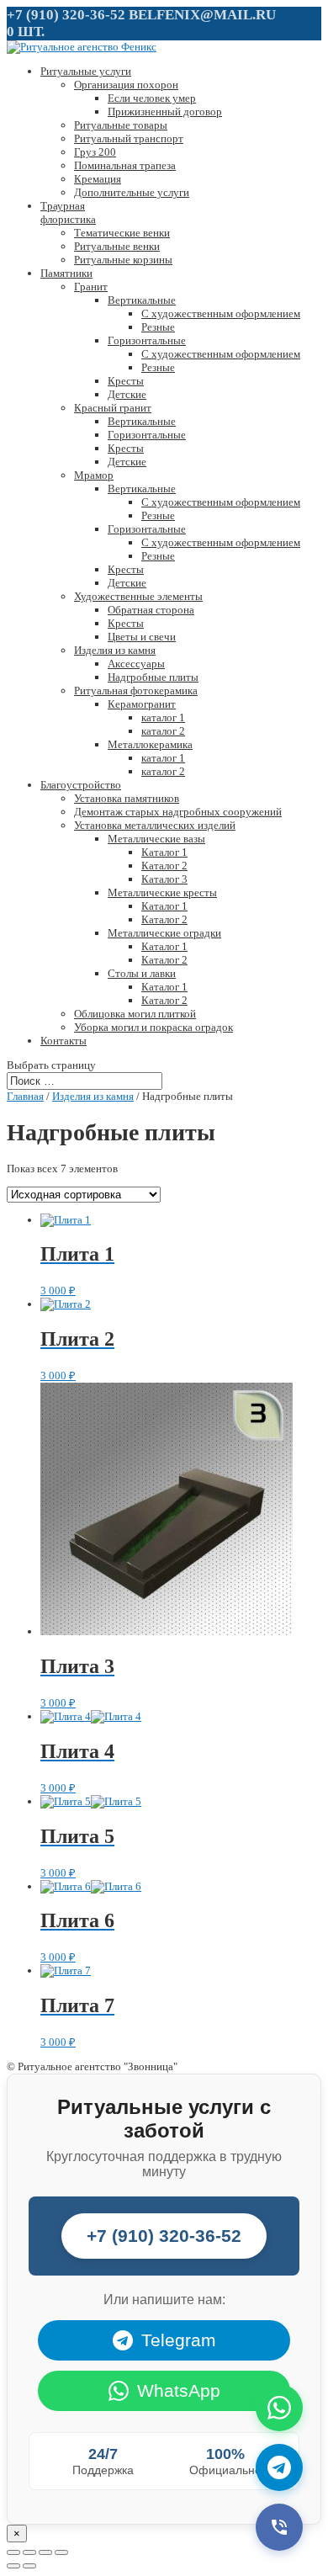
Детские (127, 394)
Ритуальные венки (117, 246)
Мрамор (94, 475)
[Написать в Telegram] (279, 2467)
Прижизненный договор (165, 112)
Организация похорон (126, 85)
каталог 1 (163, 717)
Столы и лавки (142, 973)
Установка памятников (127, 798)
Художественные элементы (138, 596)
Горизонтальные (147, 340)
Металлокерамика (150, 744)
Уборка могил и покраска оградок (153, 1027)
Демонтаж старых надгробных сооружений (178, 812)
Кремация (98, 179)
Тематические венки (122, 233)
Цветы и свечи (142, 637)
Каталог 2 (164, 866)
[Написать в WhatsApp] (279, 2408)
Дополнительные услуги (132, 192)
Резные (158, 327)
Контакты (63, 1041)
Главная (25, 1096)
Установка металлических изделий (155, 825)
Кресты (126, 381)
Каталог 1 (164, 852)
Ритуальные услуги (86, 71)
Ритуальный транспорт (129, 138)
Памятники (66, 273)
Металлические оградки (164, 933)
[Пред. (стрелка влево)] (13, 2566)
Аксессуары (136, 664)
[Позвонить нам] (279, 2527)
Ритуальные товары (121, 125)
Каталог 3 (164, 879)
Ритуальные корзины (123, 260)
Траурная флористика (68, 212)
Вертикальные (142, 300)
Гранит (91, 287)
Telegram (179, 2340)
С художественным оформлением (221, 313)
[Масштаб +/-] (61, 2552)
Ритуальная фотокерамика (136, 690)
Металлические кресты (162, 892)
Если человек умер (152, 98)
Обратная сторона (151, 610)
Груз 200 (95, 152)
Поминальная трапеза (125, 165)
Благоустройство (81, 785)
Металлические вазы (156, 839)
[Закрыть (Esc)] (13, 2552)
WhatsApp (179, 2390)
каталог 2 (163, 731)
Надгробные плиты (153, 677)
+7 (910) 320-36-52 (66, 15)
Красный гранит (113, 408)
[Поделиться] (29, 2552)
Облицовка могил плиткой (135, 1014)
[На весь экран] (45, 2552)
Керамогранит (142, 704)
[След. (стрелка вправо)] (29, 2566)
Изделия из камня (115, 650)
